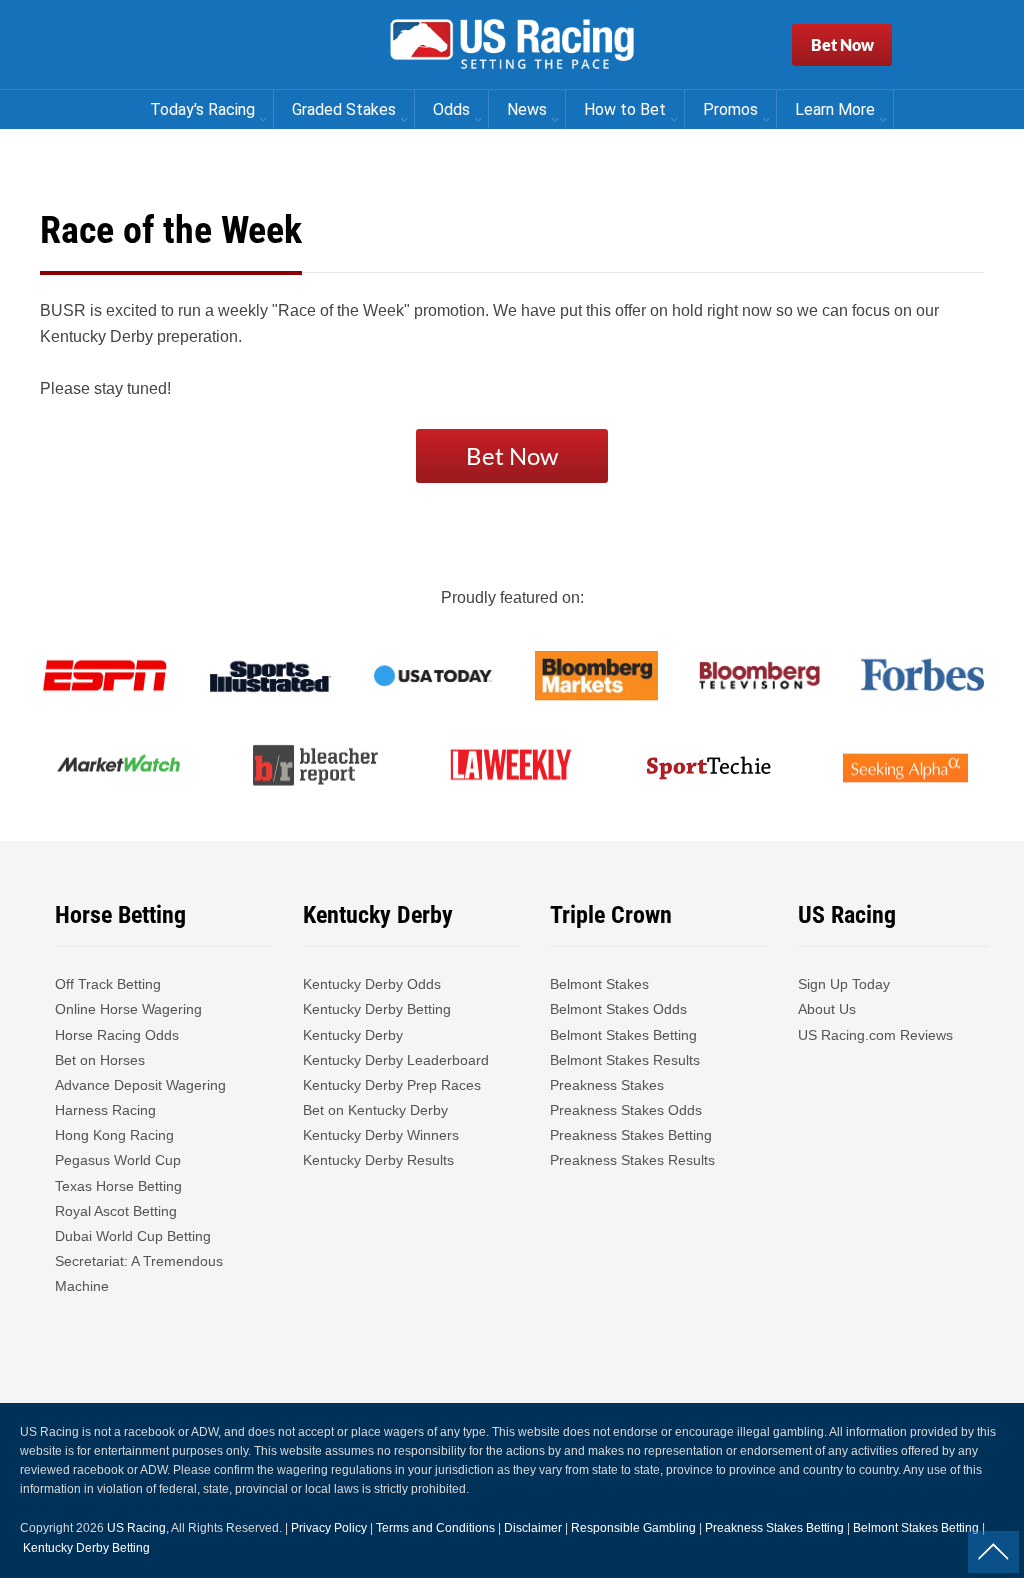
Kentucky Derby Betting (377, 1009)
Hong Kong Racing (114, 1135)
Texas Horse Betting (118, 1186)
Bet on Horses (100, 1060)
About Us (827, 1009)
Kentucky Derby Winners (381, 1135)
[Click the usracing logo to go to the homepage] (512, 45)
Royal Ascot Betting (116, 1211)
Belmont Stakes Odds (618, 1009)
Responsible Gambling (633, 1528)
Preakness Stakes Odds (626, 1110)
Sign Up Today (844, 984)
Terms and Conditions (435, 1528)
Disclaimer (533, 1528)
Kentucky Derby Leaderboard (396, 1060)
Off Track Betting (108, 984)
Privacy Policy (329, 1528)
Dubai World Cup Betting (133, 1236)
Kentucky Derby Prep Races (392, 1085)
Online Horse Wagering (128, 1009)
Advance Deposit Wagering (140, 1085)
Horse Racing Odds (117, 1035)
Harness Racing (105, 1110)
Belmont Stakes (599, 984)
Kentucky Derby (353, 1035)
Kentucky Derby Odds (372, 984)
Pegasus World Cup (118, 1160)
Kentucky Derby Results (378, 1160)
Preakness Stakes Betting (633, 1135)
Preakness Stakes (607, 1085)
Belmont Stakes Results (625, 1060)
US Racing (136, 1528)
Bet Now (842, 44)
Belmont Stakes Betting (623, 1035)
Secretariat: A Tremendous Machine (139, 1273)
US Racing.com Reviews (875, 1035)
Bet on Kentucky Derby (375, 1110)
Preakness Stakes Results (632, 1160)
